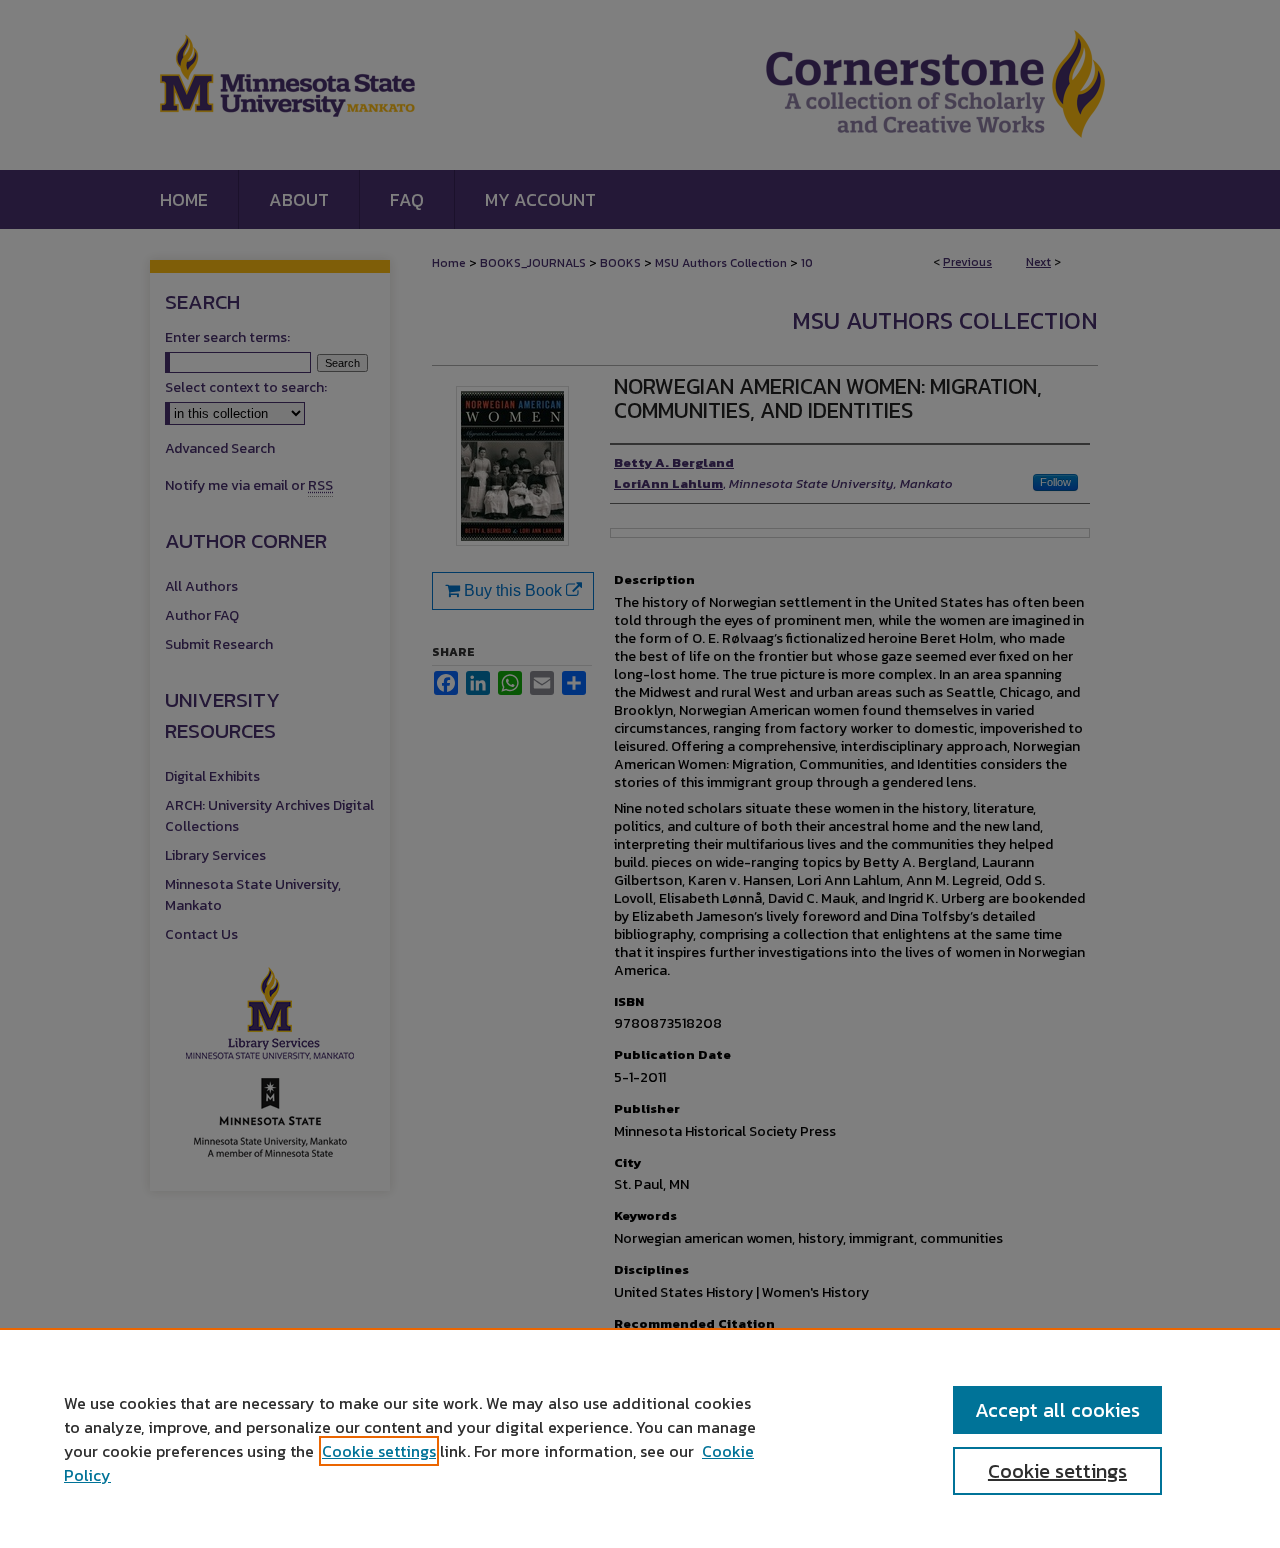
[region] (640, 1438)
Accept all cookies (1057, 1410)
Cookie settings (379, 1451)
